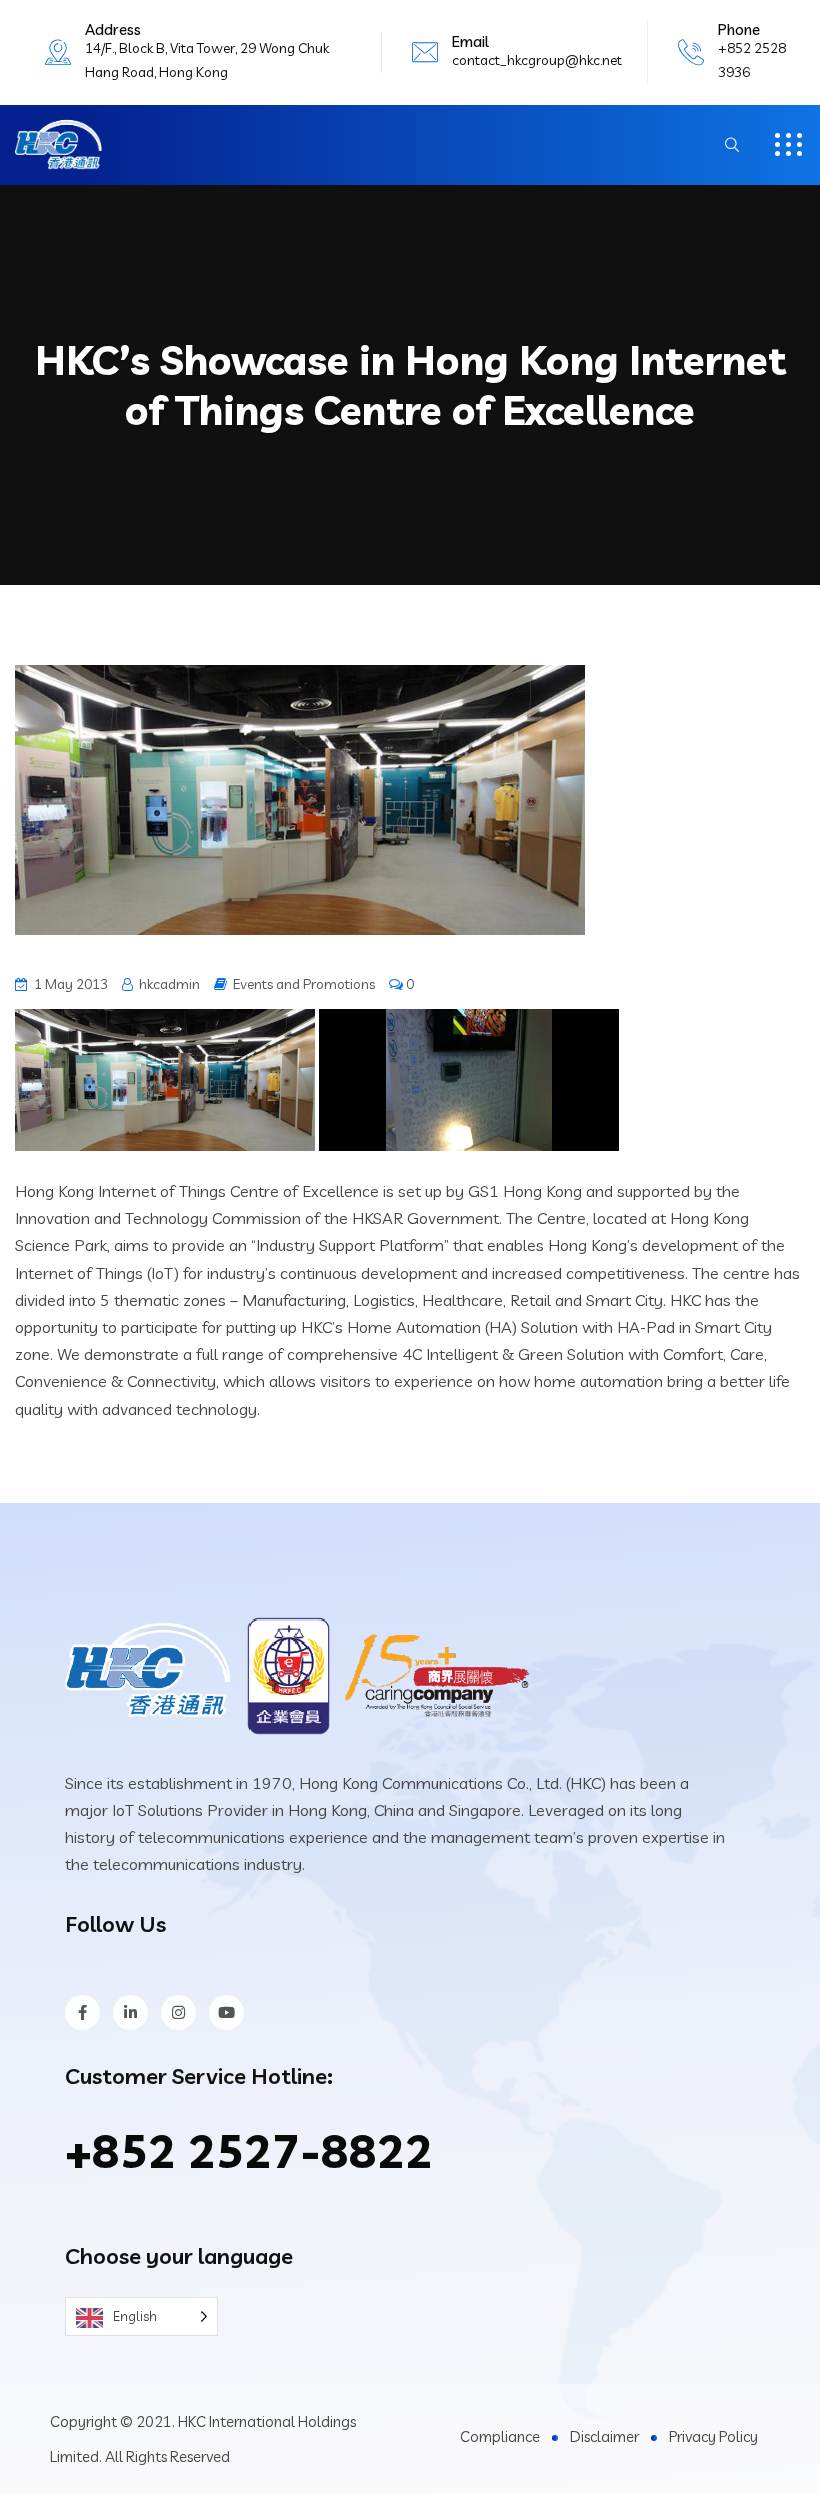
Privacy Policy (713, 2436)
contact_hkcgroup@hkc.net (537, 60)
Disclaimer (604, 2436)
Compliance (500, 2436)
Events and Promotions (304, 984)
